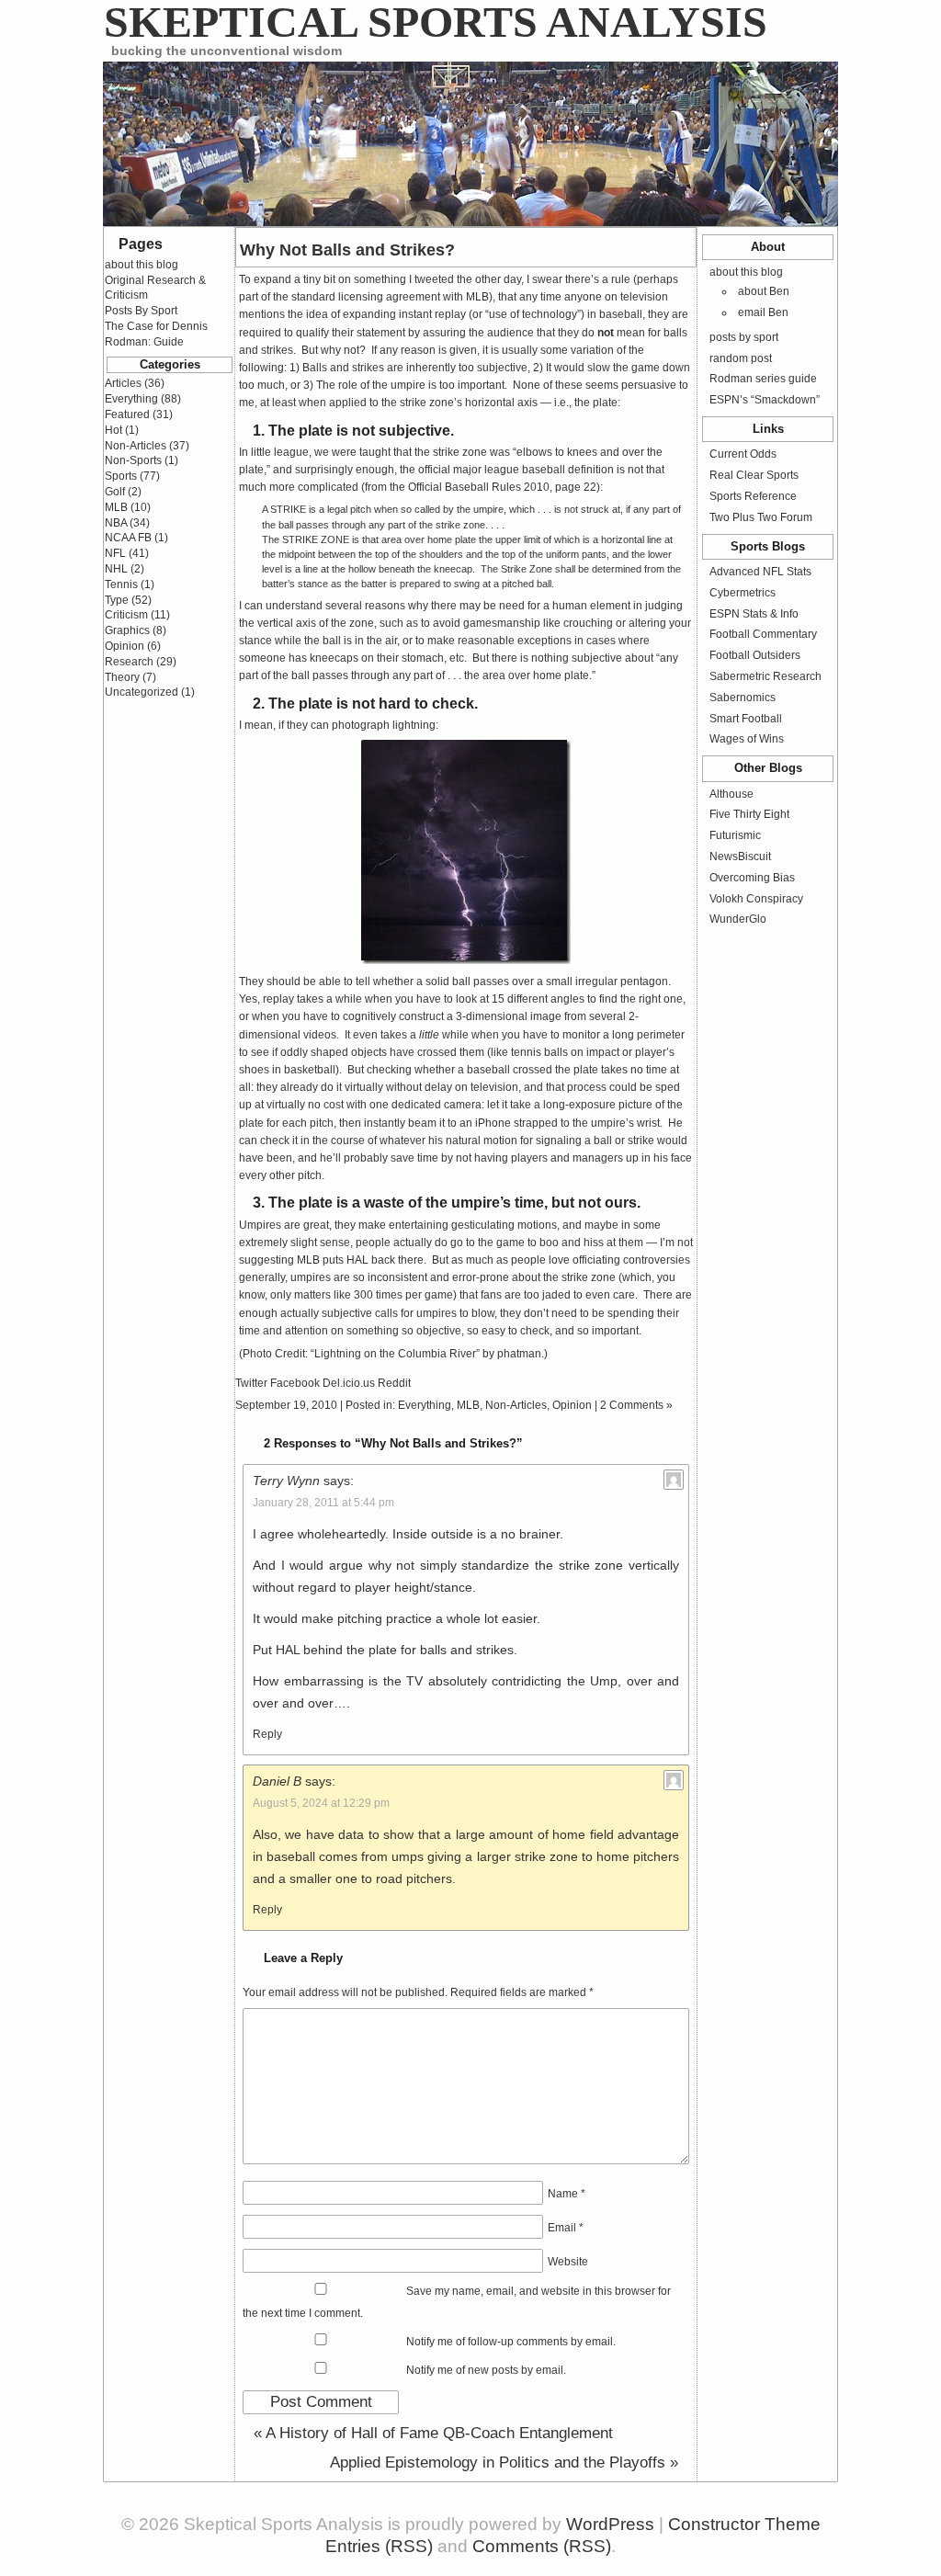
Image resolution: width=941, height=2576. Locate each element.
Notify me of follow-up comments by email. (511, 2342)
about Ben (764, 291)
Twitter (251, 1383)
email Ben (763, 312)
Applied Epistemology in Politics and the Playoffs (504, 2463)
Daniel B (277, 1781)
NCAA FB (128, 538)
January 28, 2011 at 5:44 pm (323, 1503)
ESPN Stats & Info (754, 614)
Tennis (121, 584)
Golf (115, 492)
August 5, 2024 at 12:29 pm (321, 1803)
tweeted (434, 279)
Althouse (731, 794)
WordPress (610, 2524)
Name (567, 2194)
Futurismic (735, 835)
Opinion (572, 1405)
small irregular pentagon (607, 982)
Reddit (394, 1383)
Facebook (295, 1383)
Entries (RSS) (379, 2546)
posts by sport (744, 337)
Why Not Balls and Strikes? (347, 250)
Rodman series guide (763, 379)
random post (741, 358)
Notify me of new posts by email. (486, 2370)
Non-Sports (133, 460)
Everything (425, 1405)
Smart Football (746, 719)
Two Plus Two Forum (761, 517)
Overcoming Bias (752, 878)
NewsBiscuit (740, 857)
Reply (267, 1734)
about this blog (746, 272)
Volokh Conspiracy (756, 899)
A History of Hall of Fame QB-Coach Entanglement (433, 2433)
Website (568, 2262)
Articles (123, 383)
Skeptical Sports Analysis (436, 22)
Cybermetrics (743, 593)
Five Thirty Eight (749, 814)
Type (117, 600)
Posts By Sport (141, 311)
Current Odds (743, 454)
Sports (121, 476)
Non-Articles (516, 1405)
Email (566, 2228)
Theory (122, 677)
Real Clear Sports (754, 475)
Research (129, 662)
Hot (113, 430)
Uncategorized (142, 692)
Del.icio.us (349, 1383)
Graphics (127, 630)
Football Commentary (763, 634)
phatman (519, 1354)
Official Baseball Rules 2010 (479, 487)
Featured (127, 414)
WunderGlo (738, 919)
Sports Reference (753, 496)
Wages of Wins (747, 739)
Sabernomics (743, 698)
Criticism (126, 615)
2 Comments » (636, 1405)
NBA (116, 523)
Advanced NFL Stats (760, 572)
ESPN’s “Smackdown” (765, 400)
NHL (116, 569)
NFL (115, 553)
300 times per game (403, 1295)
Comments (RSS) (542, 2546)
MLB (468, 1405)
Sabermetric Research (765, 676)
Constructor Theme (744, 2524)
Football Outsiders (755, 655)
